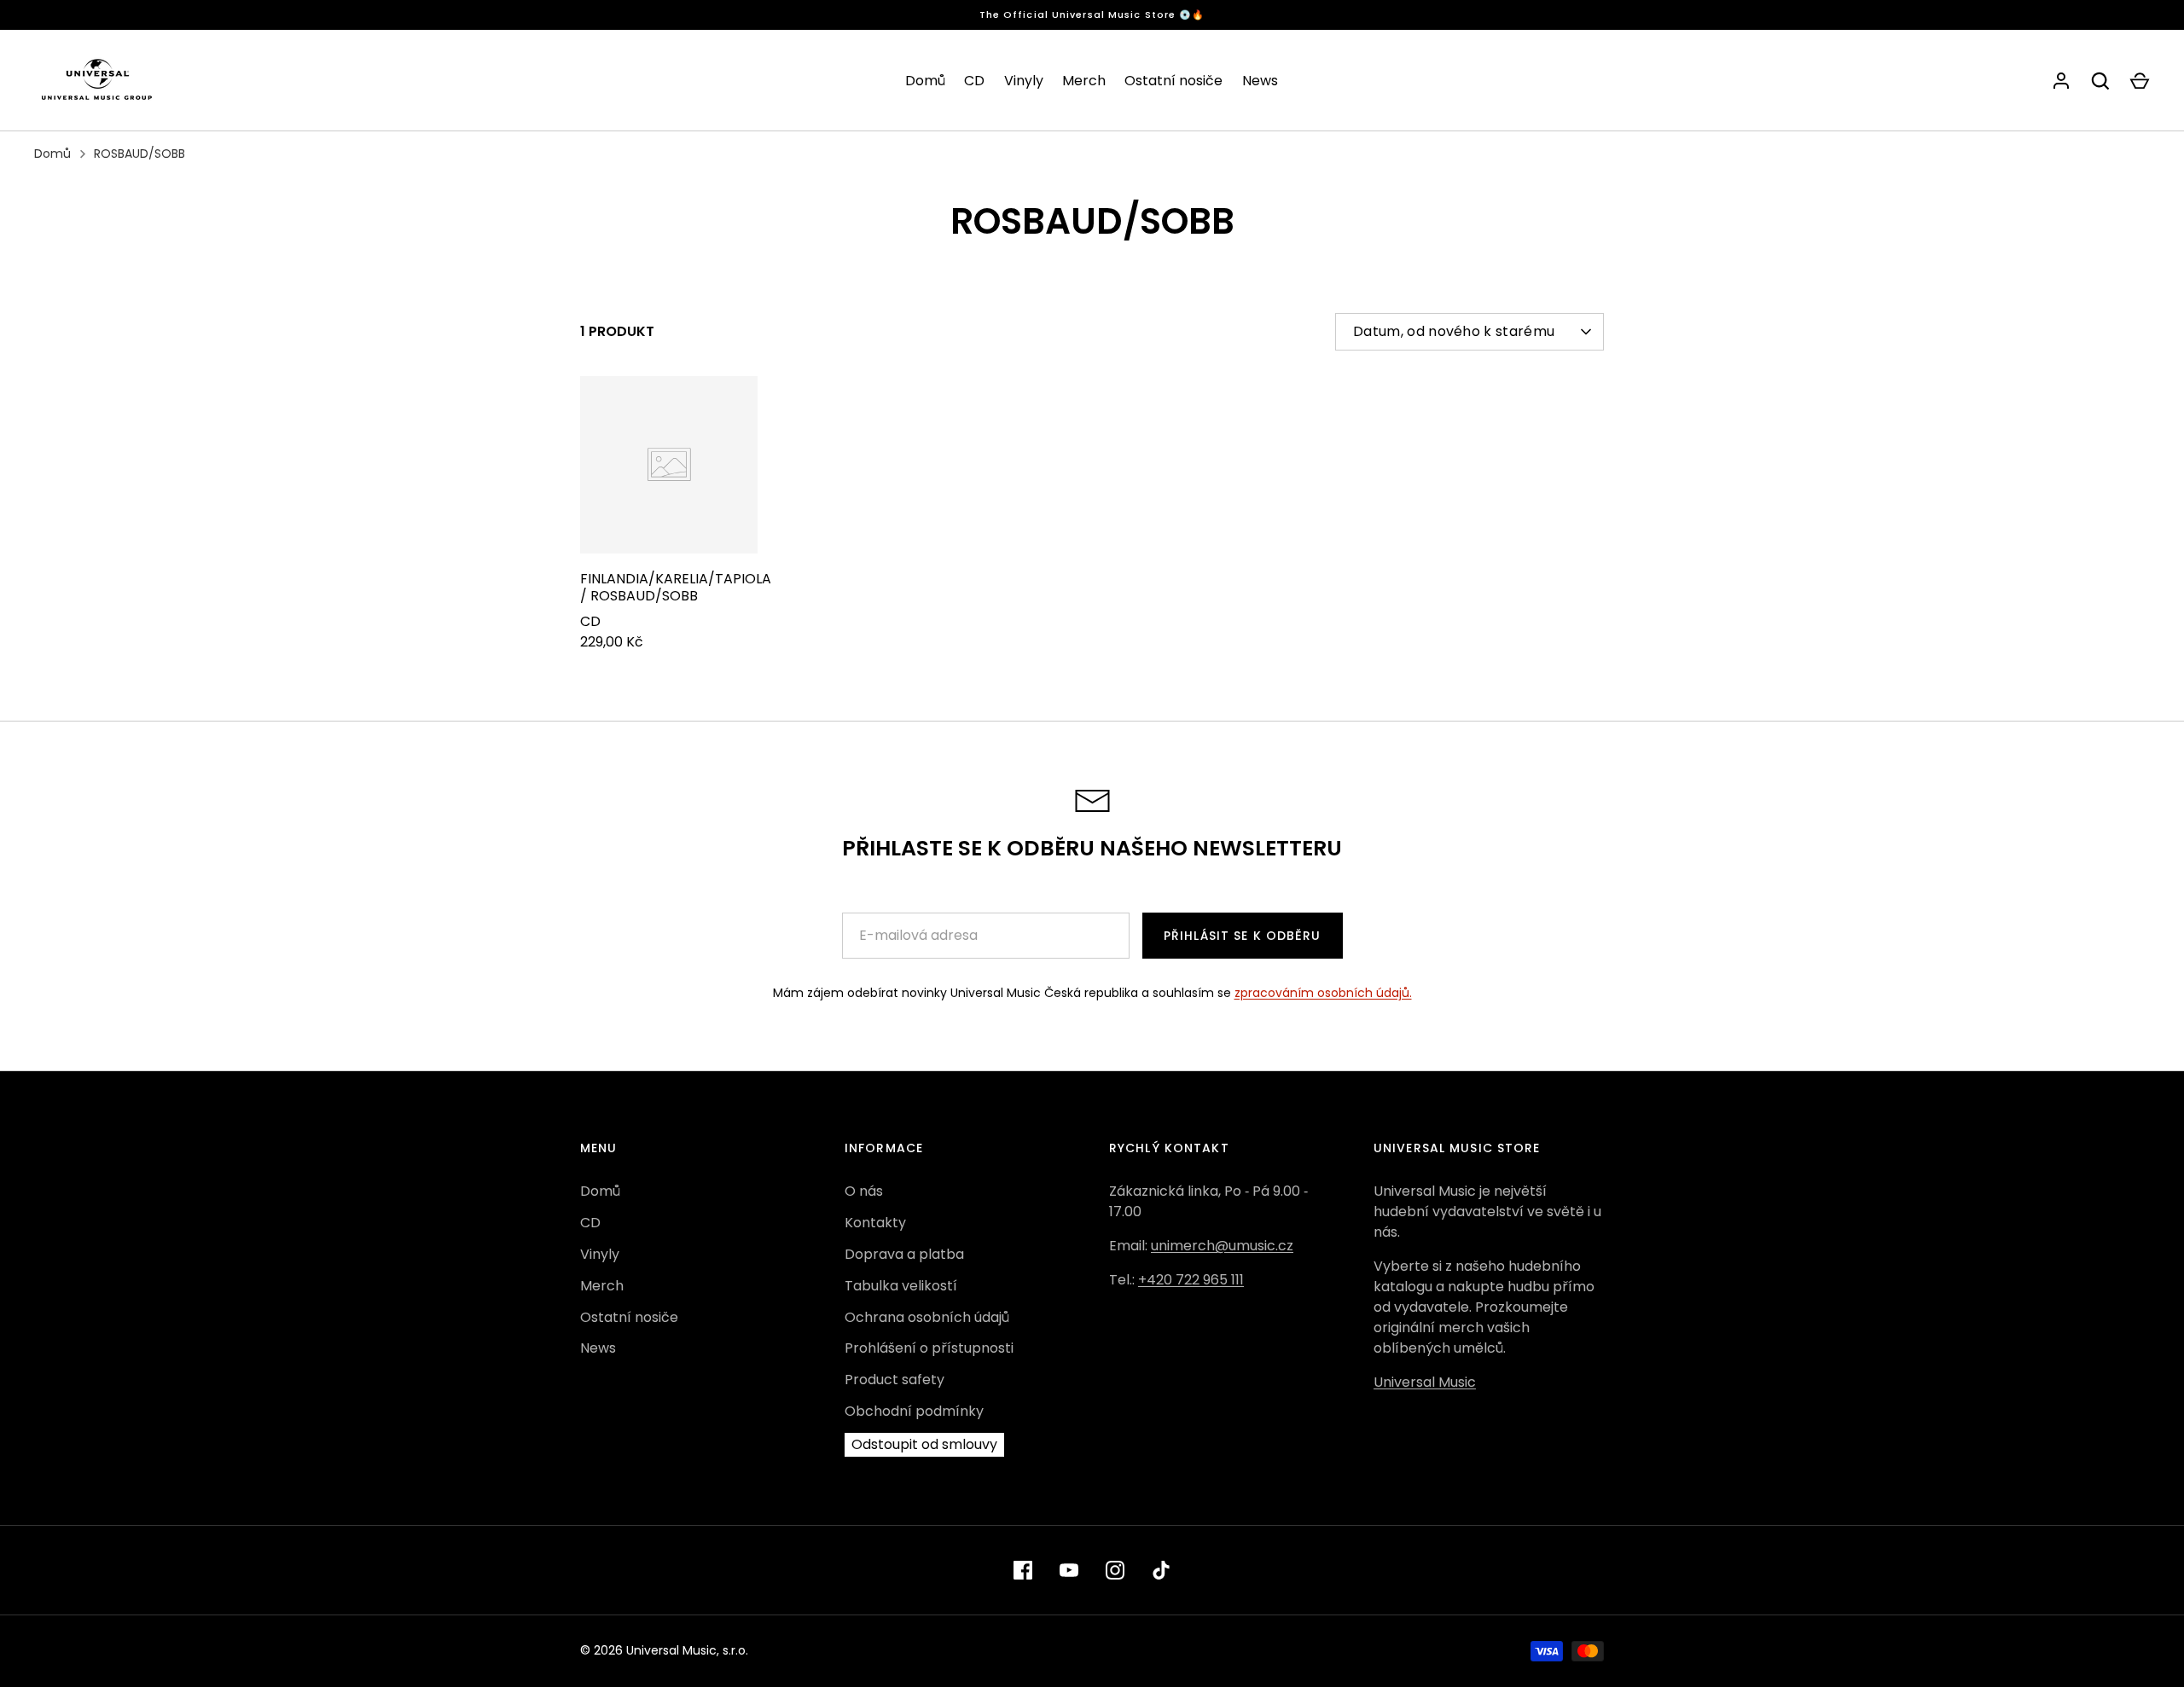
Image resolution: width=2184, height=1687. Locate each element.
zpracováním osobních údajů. (1323, 993)
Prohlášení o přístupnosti (929, 1348)
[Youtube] (1069, 1570)
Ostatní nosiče (1173, 81)
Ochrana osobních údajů (927, 1317)
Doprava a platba (904, 1254)
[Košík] (2140, 81)
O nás (864, 1191)
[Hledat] (2100, 81)
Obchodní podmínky (914, 1411)
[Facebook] (1023, 1570)
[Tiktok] (1161, 1570)
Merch (1084, 81)
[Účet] (2061, 81)
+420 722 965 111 (1191, 1280)
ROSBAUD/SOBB (139, 154)
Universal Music (1425, 1382)
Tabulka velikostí (901, 1286)
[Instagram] (1115, 1570)
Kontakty (875, 1223)
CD (974, 81)
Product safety (895, 1380)
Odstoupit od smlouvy (924, 1444)
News (1260, 81)
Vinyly (1024, 81)
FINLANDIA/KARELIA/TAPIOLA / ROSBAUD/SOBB (676, 587)
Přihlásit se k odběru (1243, 936)
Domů (925, 81)
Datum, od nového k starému (1454, 331)
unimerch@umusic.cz (1222, 1246)
